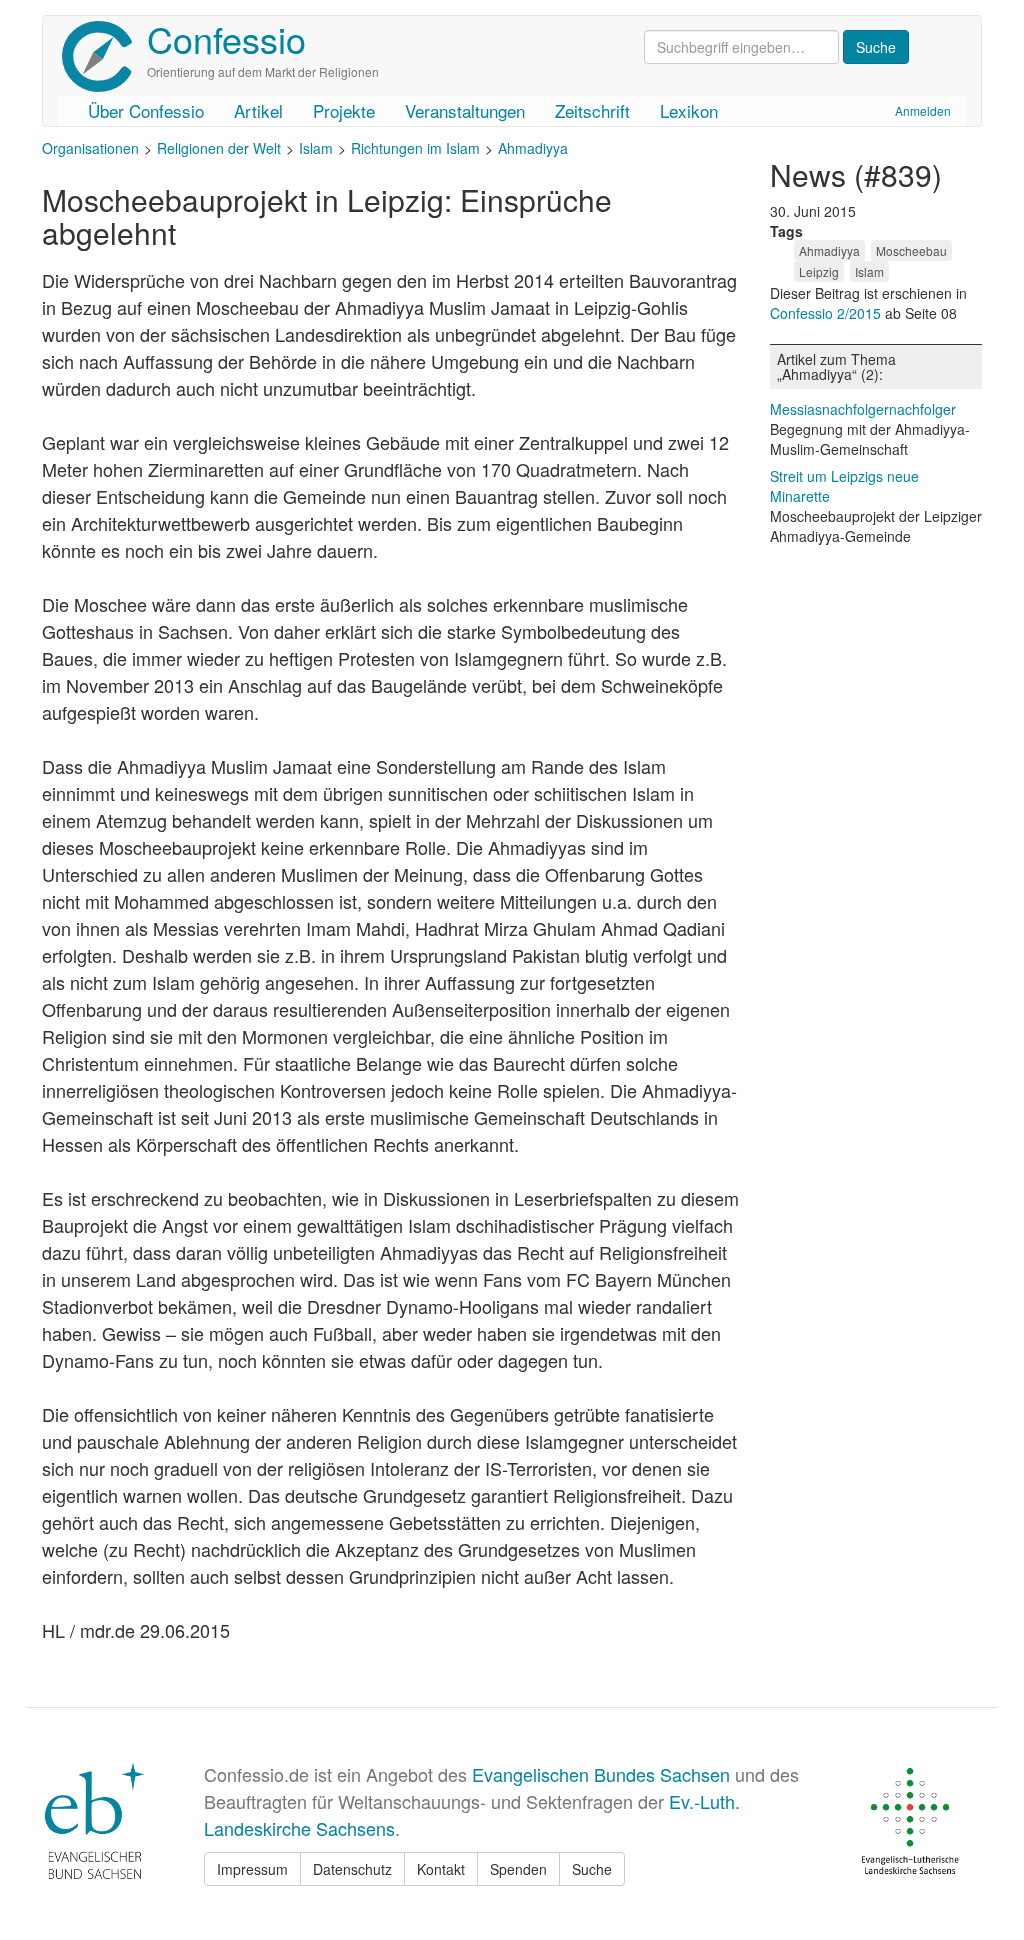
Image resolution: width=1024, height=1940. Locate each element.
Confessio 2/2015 (827, 313)
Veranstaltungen (465, 110)
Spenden (518, 1869)
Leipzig (819, 271)
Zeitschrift (592, 110)
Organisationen (90, 148)
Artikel (258, 110)
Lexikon (689, 110)
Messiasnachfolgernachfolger (863, 409)
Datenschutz (352, 1869)
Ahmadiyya (533, 148)
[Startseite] (104, 56)
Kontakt (441, 1869)
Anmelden (923, 110)
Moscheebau (911, 250)
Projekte (344, 110)
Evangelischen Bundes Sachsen (601, 1774)
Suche (592, 1869)
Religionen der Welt (219, 148)
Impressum (252, 1869)
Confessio (226, 38)
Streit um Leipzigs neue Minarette (844, 486)
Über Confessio (146, 110)
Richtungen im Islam (415, 148)
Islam (316, 148)
